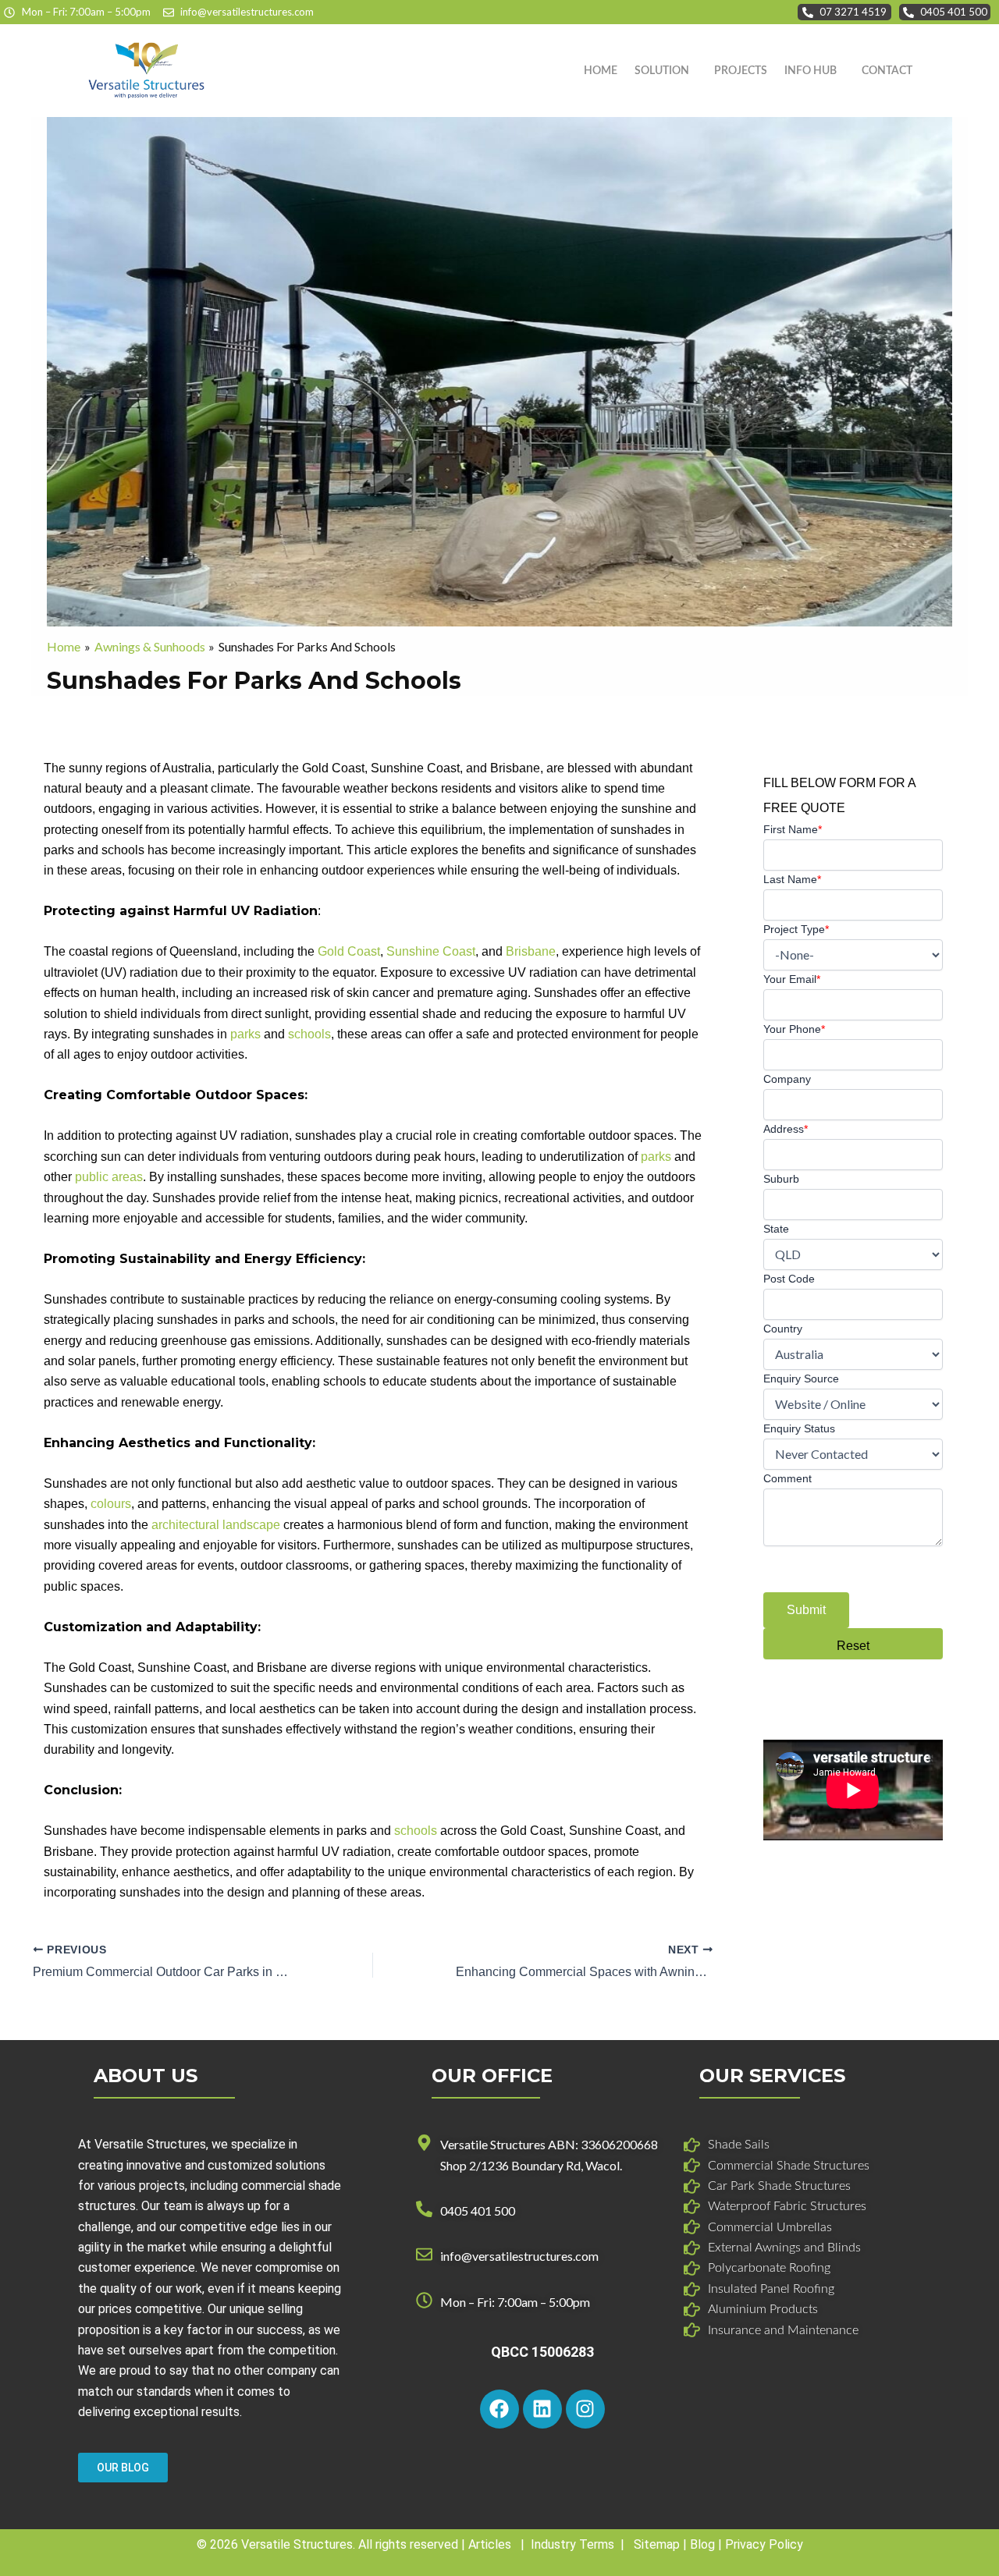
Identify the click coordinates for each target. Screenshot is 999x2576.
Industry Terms (572, 2544)
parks (245, 1034)
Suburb (781, 1179)
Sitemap (657, 2544)
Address (786, 1129)
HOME (601, 71)
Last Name (792, 879)
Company (787, 1079)
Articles (490, 2544)
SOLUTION (662, 71)
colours (111, 1504)
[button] (666, 71)
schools (309, 1034)
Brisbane (531, 951)
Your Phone (794, 1029)
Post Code (789, 1279)
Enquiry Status (799, 1428)
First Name (793, 829)
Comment (787, 1478)
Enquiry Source (801, 1378)
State (776, 1229)
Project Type (796, 929)
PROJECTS (741, 71)
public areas (109, 1177)
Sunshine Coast (431, 951)
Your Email (792, 979)
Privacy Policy (764, 2544)
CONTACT (887, 71)
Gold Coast (349, 951)
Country (783, 1329)
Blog (702, 2544)
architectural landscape (216, 1525)
